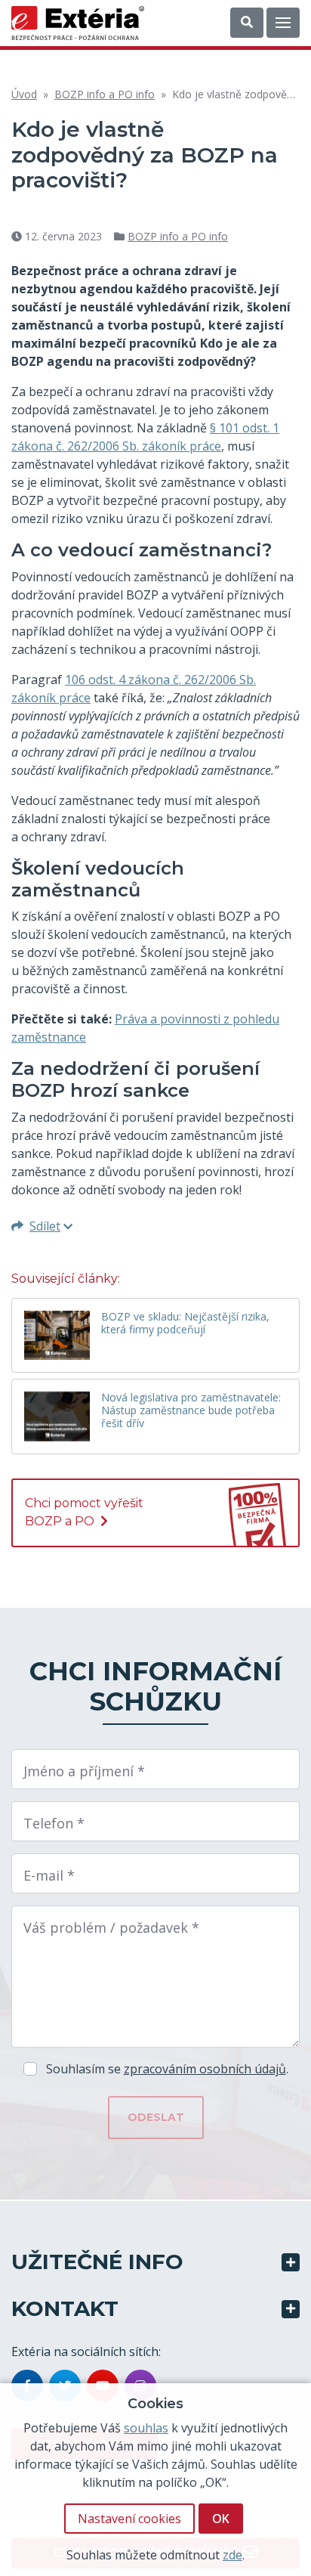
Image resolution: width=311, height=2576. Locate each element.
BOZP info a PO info (105, 94)
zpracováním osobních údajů (205, 2069)
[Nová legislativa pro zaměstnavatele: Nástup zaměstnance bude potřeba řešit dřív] (57, 1416)
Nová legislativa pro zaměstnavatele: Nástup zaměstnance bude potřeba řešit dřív (191, 1411)
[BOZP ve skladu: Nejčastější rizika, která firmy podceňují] (57, 1335)
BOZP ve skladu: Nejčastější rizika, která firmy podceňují (185, 1324)
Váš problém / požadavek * (111, 1927)
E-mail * (49, 1875)
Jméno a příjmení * (84, 1771)
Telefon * (54, 1823)
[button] (247, 23)
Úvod (24, 94)
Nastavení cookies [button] (129, 2519)
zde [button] (232, 2555)
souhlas (146, 2428)
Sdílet (45, 1226)
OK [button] (221, 2519)
